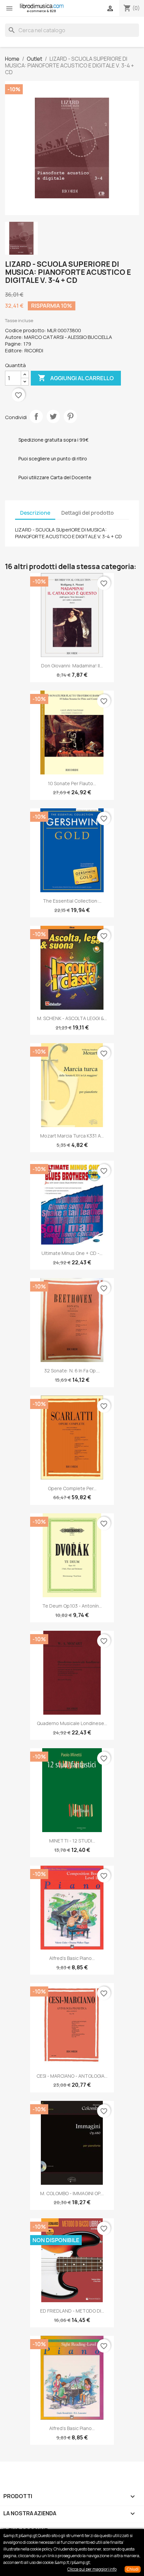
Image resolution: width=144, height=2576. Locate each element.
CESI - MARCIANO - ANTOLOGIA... (72, 2076)
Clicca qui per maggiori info (92, 2569)
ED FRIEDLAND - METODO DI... (72, 2311)
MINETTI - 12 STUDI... (72, 1841)
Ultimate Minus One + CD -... (72, 1253)
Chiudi (133, 2569)
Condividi (36, 416)
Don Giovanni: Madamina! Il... (72, 666)
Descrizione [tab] (35, 513)
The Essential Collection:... (72, 901)
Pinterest (70, 416)
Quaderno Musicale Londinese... (72, 1723)
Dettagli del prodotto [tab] (88, 513)
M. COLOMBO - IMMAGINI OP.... (72, 2193)
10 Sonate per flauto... (72, 783)
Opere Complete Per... (72, 1488)
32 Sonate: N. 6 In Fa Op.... (72, 1371)
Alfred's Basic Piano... (72, 1958)
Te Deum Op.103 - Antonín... (72, 1606)
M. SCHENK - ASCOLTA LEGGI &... (72, 1018)
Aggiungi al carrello (76, 378)
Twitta (53, 416)
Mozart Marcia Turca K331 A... (72, 1136)
